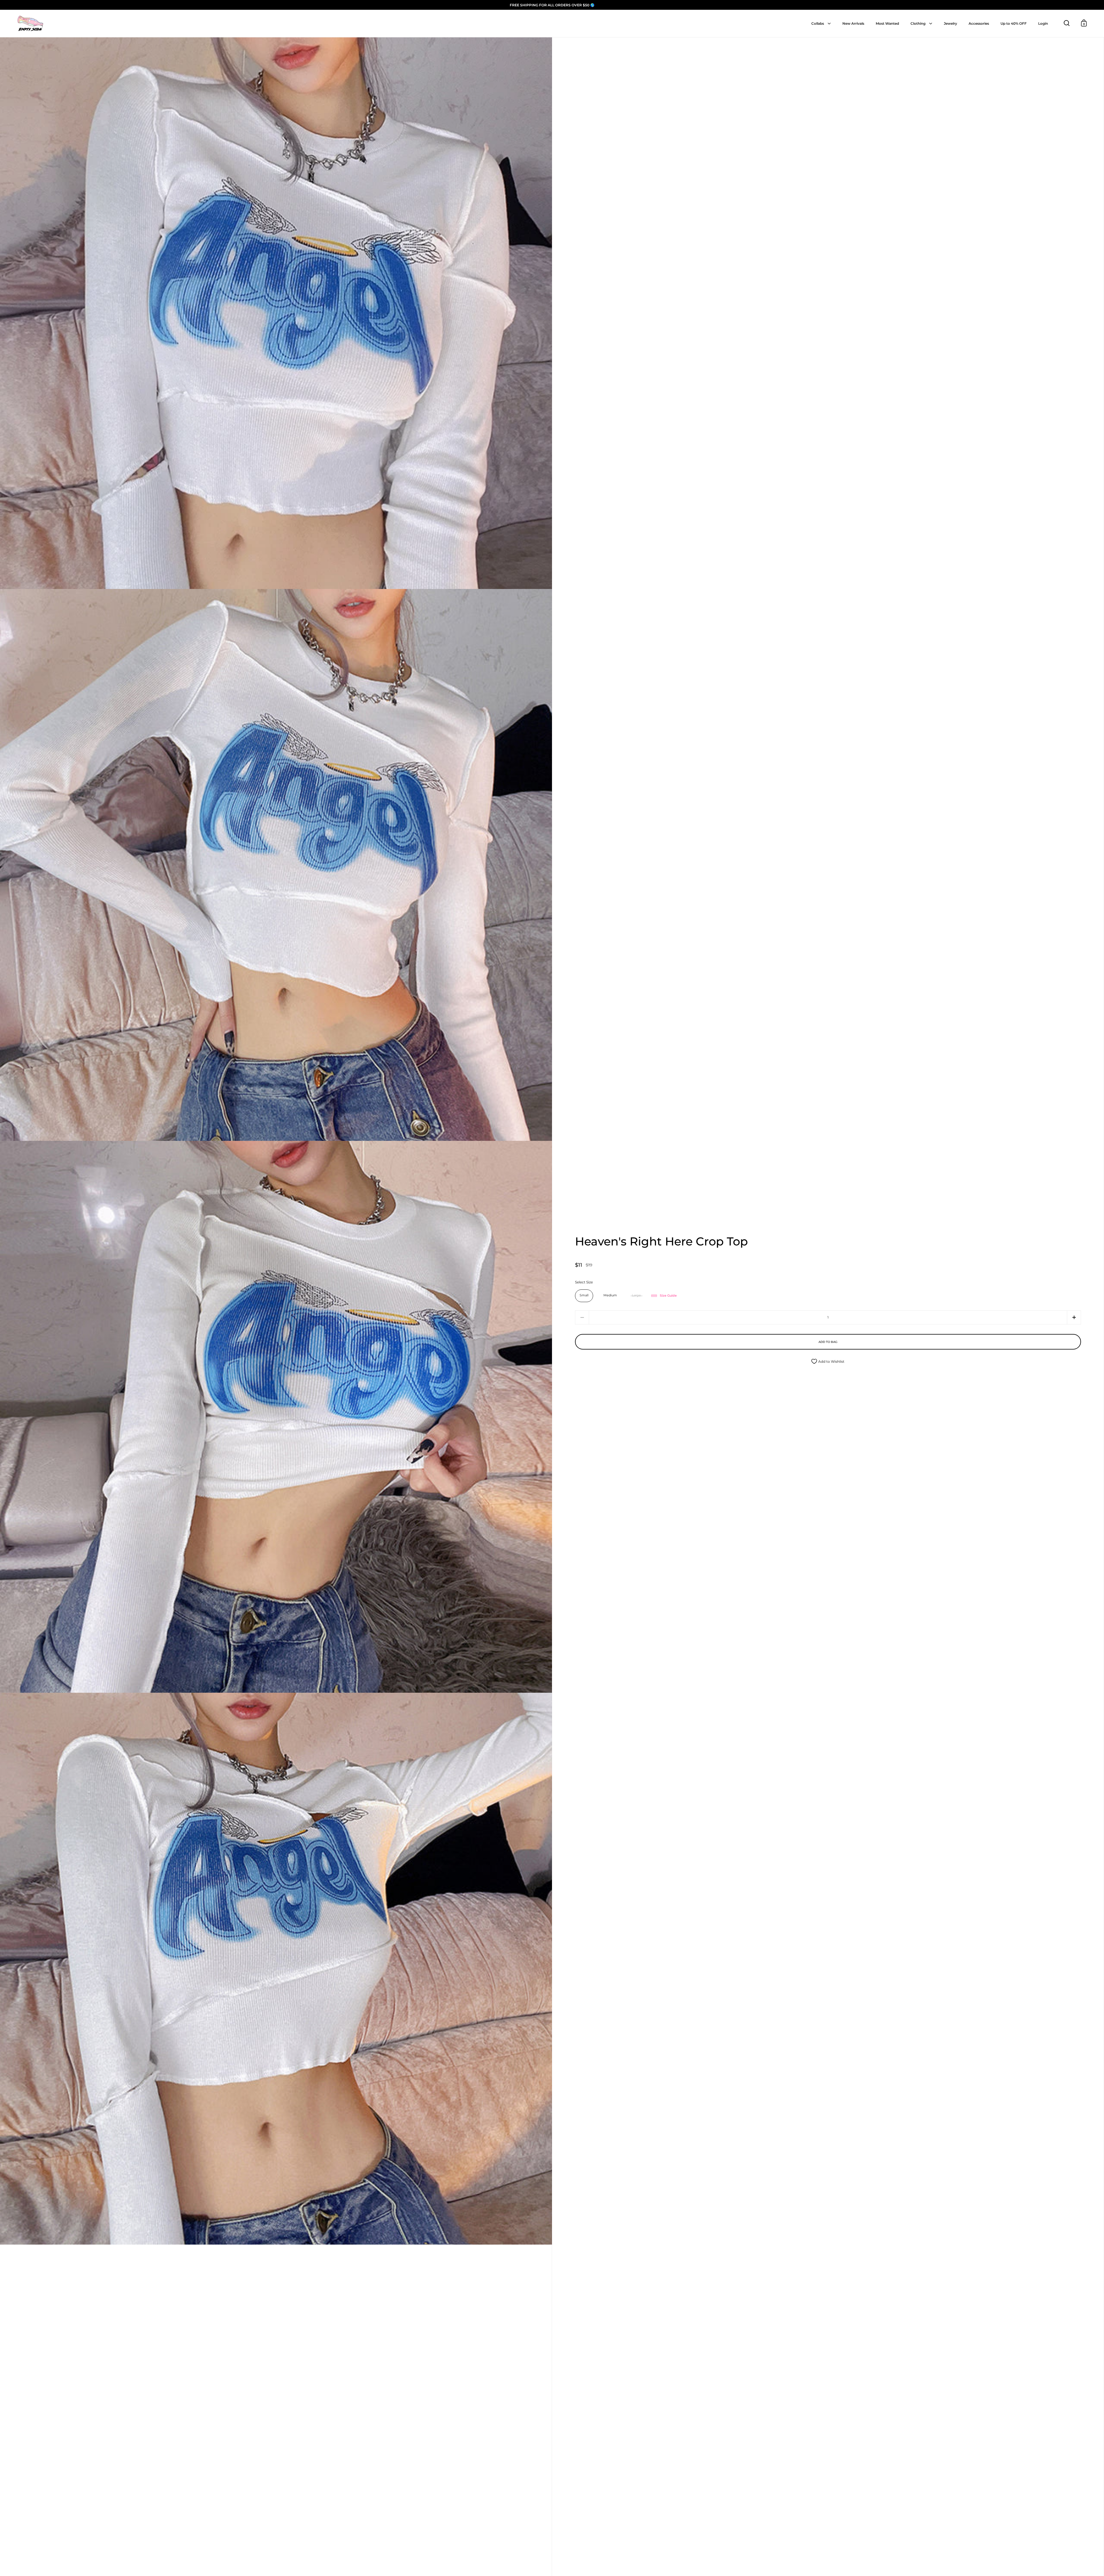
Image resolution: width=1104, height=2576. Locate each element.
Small (584, 1295)
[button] (1074, 1317)
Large (636, 1295)
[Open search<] (1067, 23)
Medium (610, 1295)
